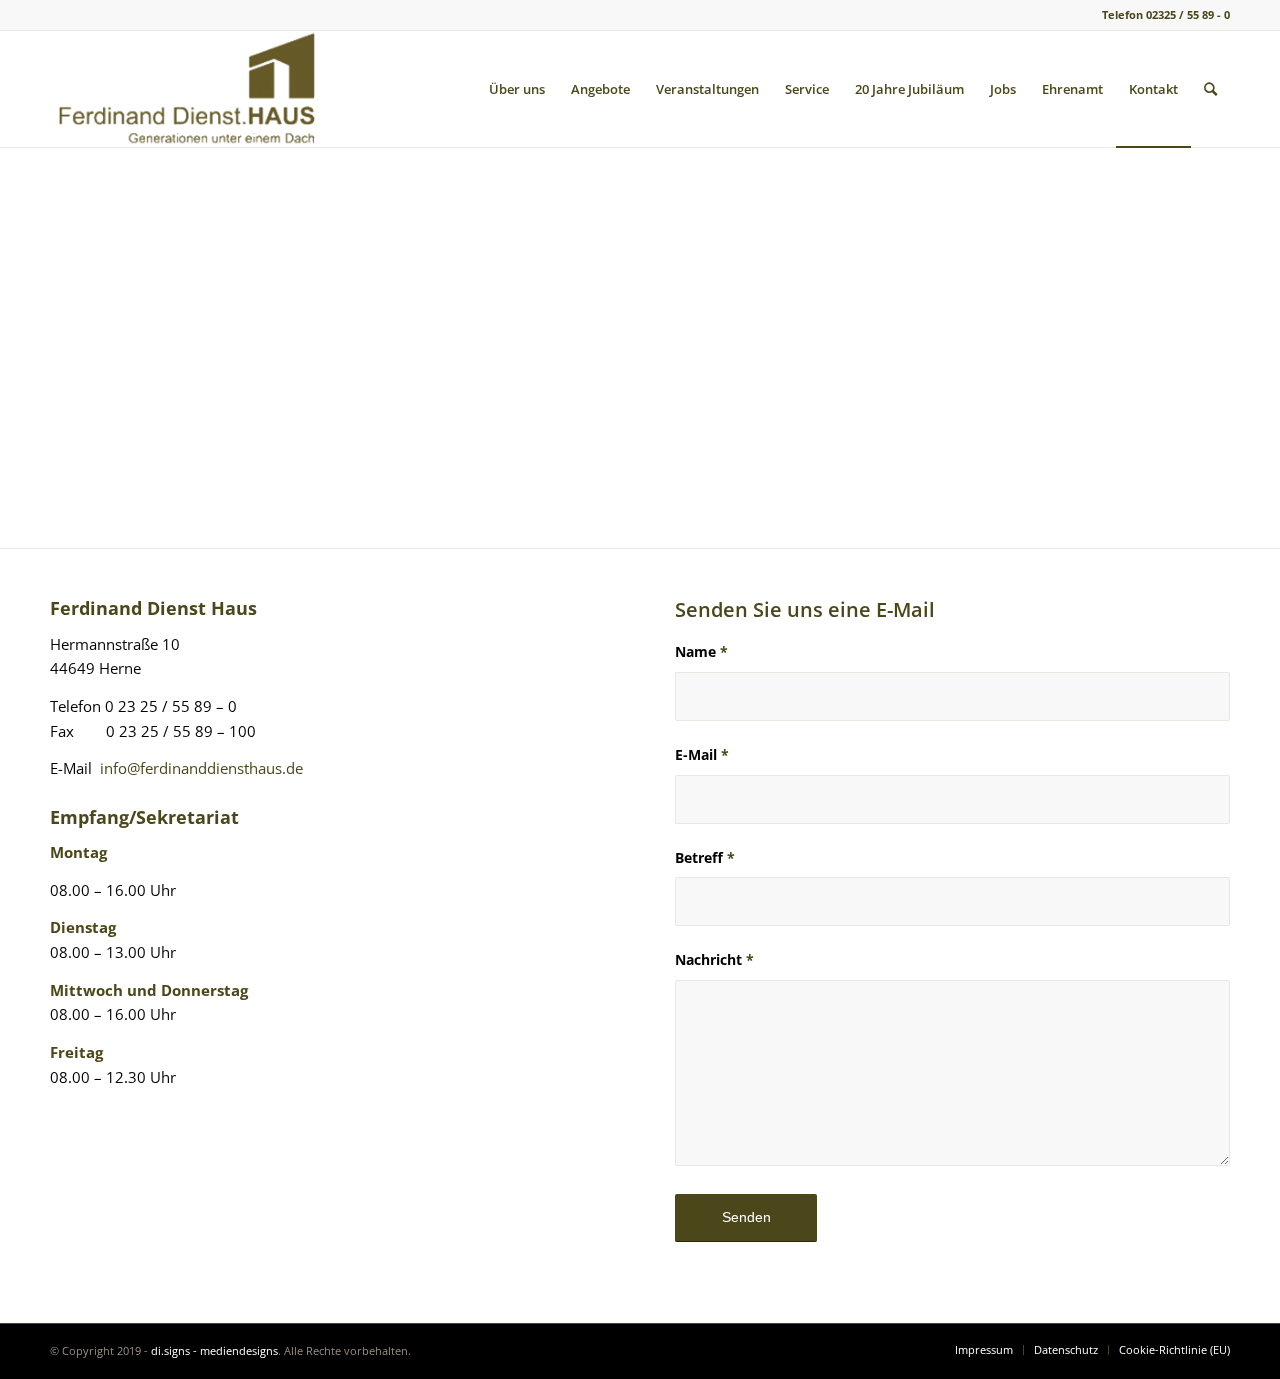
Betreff (705, 857)
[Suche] (1210, 89)
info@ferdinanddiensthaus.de (201, 768)
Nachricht (714, 959)
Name (701, 651)
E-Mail (702, 754)
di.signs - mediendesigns (214, 1350)
